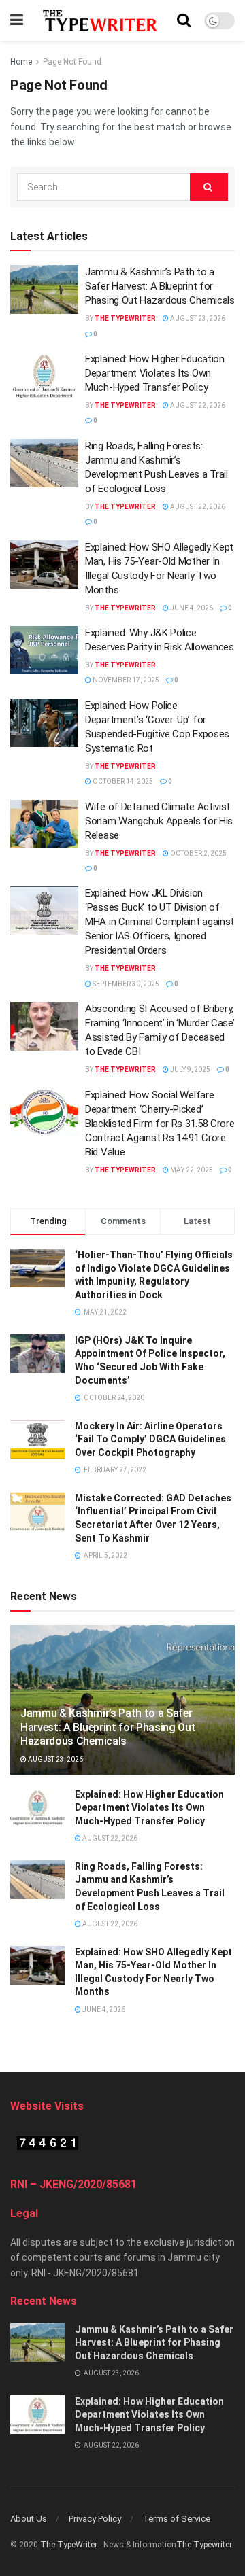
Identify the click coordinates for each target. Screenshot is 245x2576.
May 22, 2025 (191, 1170)
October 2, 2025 (198, 853)
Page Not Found (72, 62)
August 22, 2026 (197, 405)
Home (21, 62)
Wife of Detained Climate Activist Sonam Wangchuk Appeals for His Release (159, 821)
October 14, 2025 (122, 781)
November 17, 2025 (125, 680)
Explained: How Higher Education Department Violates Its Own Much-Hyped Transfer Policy (155, 373)
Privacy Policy (95, 2519)
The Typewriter (125, 318)
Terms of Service (177, 2519)
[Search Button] (209, 187)
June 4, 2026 (191, 608)
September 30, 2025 (125, 984)
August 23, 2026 (197, 318)
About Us (29, 2519)
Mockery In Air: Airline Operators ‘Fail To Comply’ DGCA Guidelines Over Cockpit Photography (150, 1439)
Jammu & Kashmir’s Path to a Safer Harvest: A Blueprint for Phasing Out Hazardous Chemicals (160, 286)
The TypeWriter (69, 2545)
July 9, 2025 (190, 1069)
